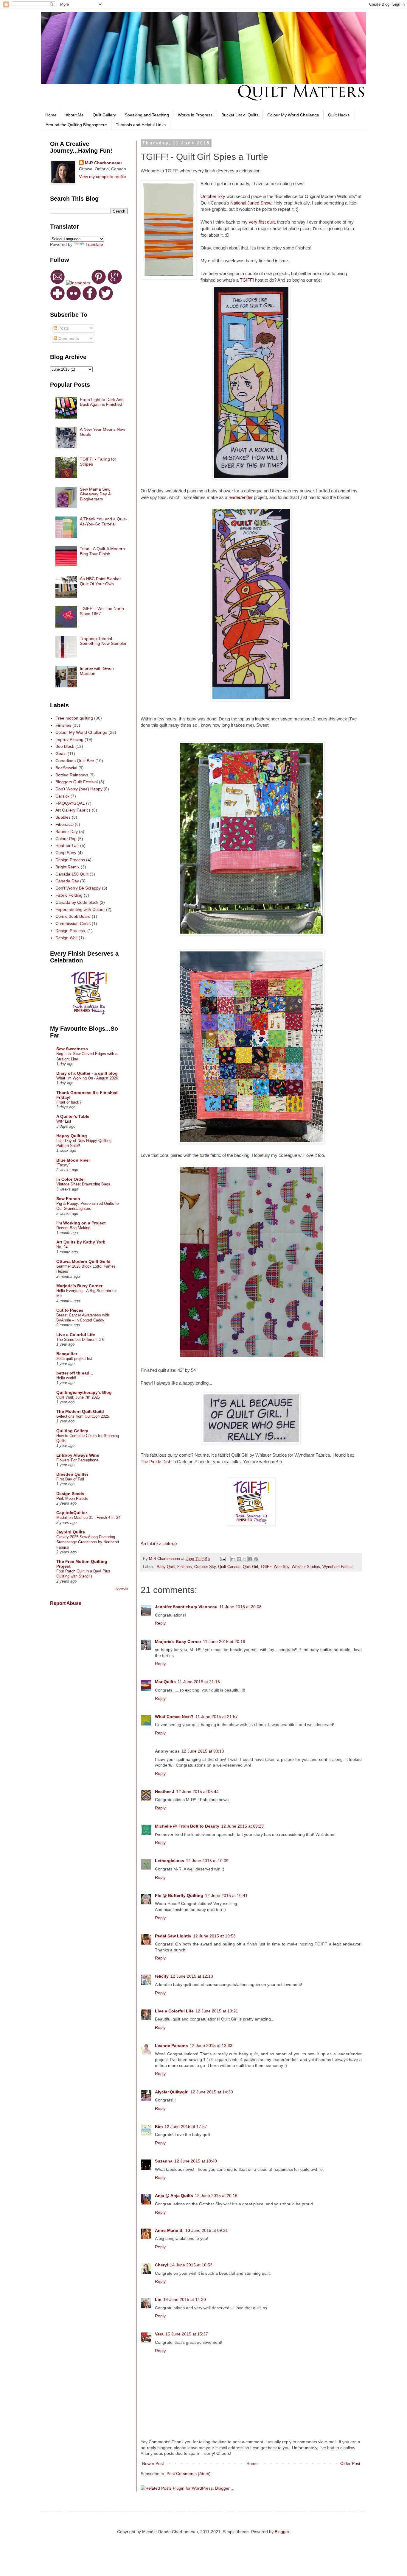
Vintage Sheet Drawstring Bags (83, 1184)
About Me (75, 115)
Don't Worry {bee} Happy (79, 789)
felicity (162, 1976)
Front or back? (69, 1102)
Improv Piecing (69, 739)
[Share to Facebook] (250, 1559)
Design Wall (66, 938)
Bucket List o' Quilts (240, 115)
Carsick (62, 796)
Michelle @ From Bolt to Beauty (187, 1826)
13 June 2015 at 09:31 (207, 2230)
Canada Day (67, 881)
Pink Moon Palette (72, 1498)
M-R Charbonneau (103, 163)
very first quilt (262, 222)
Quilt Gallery (104, 115)
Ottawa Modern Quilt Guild (83, 1261)
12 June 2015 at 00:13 (203, 1751)
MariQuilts (165, 1682)
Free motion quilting (74, 718)
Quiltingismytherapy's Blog (84, 1392)
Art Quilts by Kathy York (81, 1242)
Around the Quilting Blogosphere (76, 125)
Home (51, 115)
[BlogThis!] (239, 1559)
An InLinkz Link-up (159, 1543)
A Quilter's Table (73, 1116)
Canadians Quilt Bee (75, 761)
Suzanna (164, 2161)
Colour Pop (66, 839)
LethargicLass (170, 1861)
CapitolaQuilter (72, 1513)
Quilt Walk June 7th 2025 (78, 1397)
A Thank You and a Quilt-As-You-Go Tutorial (103, 521)
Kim (159, 2126)
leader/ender (241, 497)
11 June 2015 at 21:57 (217, 1717)
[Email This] (233, 1559)
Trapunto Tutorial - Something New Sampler (103, 641)
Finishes (185, 1567)
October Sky (213, 196)
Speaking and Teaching (147, 115)
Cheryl (161, 2265)
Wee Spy (282, 1567)
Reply (160, 1623)
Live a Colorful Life (174, 2011)
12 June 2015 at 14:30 (212, 2092)
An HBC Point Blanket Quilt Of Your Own (100, 581)
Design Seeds (70, 1494)
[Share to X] (245, 1559)
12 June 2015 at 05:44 (197, 1792)
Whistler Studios (306, 1567)
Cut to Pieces (70, 1310)
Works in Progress (195, 115)
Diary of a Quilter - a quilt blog (87, 1073)
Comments (68, 338)
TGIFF (266, 1567)
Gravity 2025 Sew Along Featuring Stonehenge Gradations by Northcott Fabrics (88, 1542)
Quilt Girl (250, 1567)
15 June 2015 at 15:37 (187, 2334)
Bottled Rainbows (72, 775)
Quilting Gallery (72, 1431)
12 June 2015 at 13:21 (217, 2011)
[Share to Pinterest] (256, 1559)
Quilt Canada (229, 1567)
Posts (63, 328)
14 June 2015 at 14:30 (185, 2299)
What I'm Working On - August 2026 (87, 1078)
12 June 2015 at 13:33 (211, 2045)
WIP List (64, 1121)
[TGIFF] (251, 1524)
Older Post (350, 2463)
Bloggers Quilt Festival (77, 782)
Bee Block (65, 746)
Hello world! (66, 1378)
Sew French (68, 1199)
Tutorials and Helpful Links (141, 125)
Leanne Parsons (171, 2045)
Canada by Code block (77, 902)
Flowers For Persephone (77, 1460)
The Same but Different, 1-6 (80, 1340)
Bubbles (63, 817)
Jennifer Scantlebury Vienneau (186, 1607)
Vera (159, 2334)
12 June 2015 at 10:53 (214, 1936)
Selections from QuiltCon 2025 (83, 1416)
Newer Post (153, 2463)
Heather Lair (67, 845)
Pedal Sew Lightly (173, 1936)
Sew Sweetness (72, 1049)
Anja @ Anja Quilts (174, 2196)
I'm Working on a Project (81, 1223)
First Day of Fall (70, 1479)
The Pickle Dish (156, 1462)
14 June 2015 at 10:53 (191, 2265)
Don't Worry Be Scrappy (78, 888)
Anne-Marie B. (169, 2230)
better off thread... (75, 1373)
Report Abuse (66, 1603)
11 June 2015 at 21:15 (199, 1682)
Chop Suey (66, 853)
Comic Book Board (73, 916)
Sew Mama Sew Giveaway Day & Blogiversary (95, 494)
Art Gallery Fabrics (73, 810)
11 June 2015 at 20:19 (224, 1642)
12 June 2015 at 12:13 (192, 1976)
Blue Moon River (73, 1160)
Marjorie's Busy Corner (178, 1642)
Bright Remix (67, 867)
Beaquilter (67, 1354)
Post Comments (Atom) (189, 2474)
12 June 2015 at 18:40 (196, 2161)
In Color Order (71, 1179)
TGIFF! (247, 280)
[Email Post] (223, 1559)
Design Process (70, 860)
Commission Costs (73, 923)
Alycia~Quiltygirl (172, 2092)
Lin (158, 2299)
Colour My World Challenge (293, 115)
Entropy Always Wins (78, 1455)
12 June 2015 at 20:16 (216, 2196)
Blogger (282, 2532)
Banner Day (67, 831)
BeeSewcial (66, 768)
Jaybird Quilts (71, 1532)
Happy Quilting (72, 1136)
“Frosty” (63, 1165)
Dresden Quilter (72, 1474)
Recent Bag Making (73, 1228)
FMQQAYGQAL (70, 803)
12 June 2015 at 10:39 (207, 1861)
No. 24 (62, 1247)
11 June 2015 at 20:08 (240, 1607)
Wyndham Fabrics (338, 1567)
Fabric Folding (69, 895)
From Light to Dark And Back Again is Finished (102, 402)
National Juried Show (251, 203)
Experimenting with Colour (80, 909)
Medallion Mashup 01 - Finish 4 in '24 (88, 1518)
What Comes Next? (174, 1717)
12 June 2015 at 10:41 (226, 1895)
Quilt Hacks (339, 115)
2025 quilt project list (74, 1359)
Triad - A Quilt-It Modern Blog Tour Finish (102, 551)
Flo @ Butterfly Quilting (179, 1895)
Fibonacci (65, 824)
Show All (122, 1589)
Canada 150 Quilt (72, 874)
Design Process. (71, 931)
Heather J (165, 1792)
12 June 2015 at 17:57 (186, 2126)
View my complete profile (102, 177)
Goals (61, 753)
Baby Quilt (166, 1567)
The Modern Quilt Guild (80, 1411)
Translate (94, 244)
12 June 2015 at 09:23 (242, 1826)
